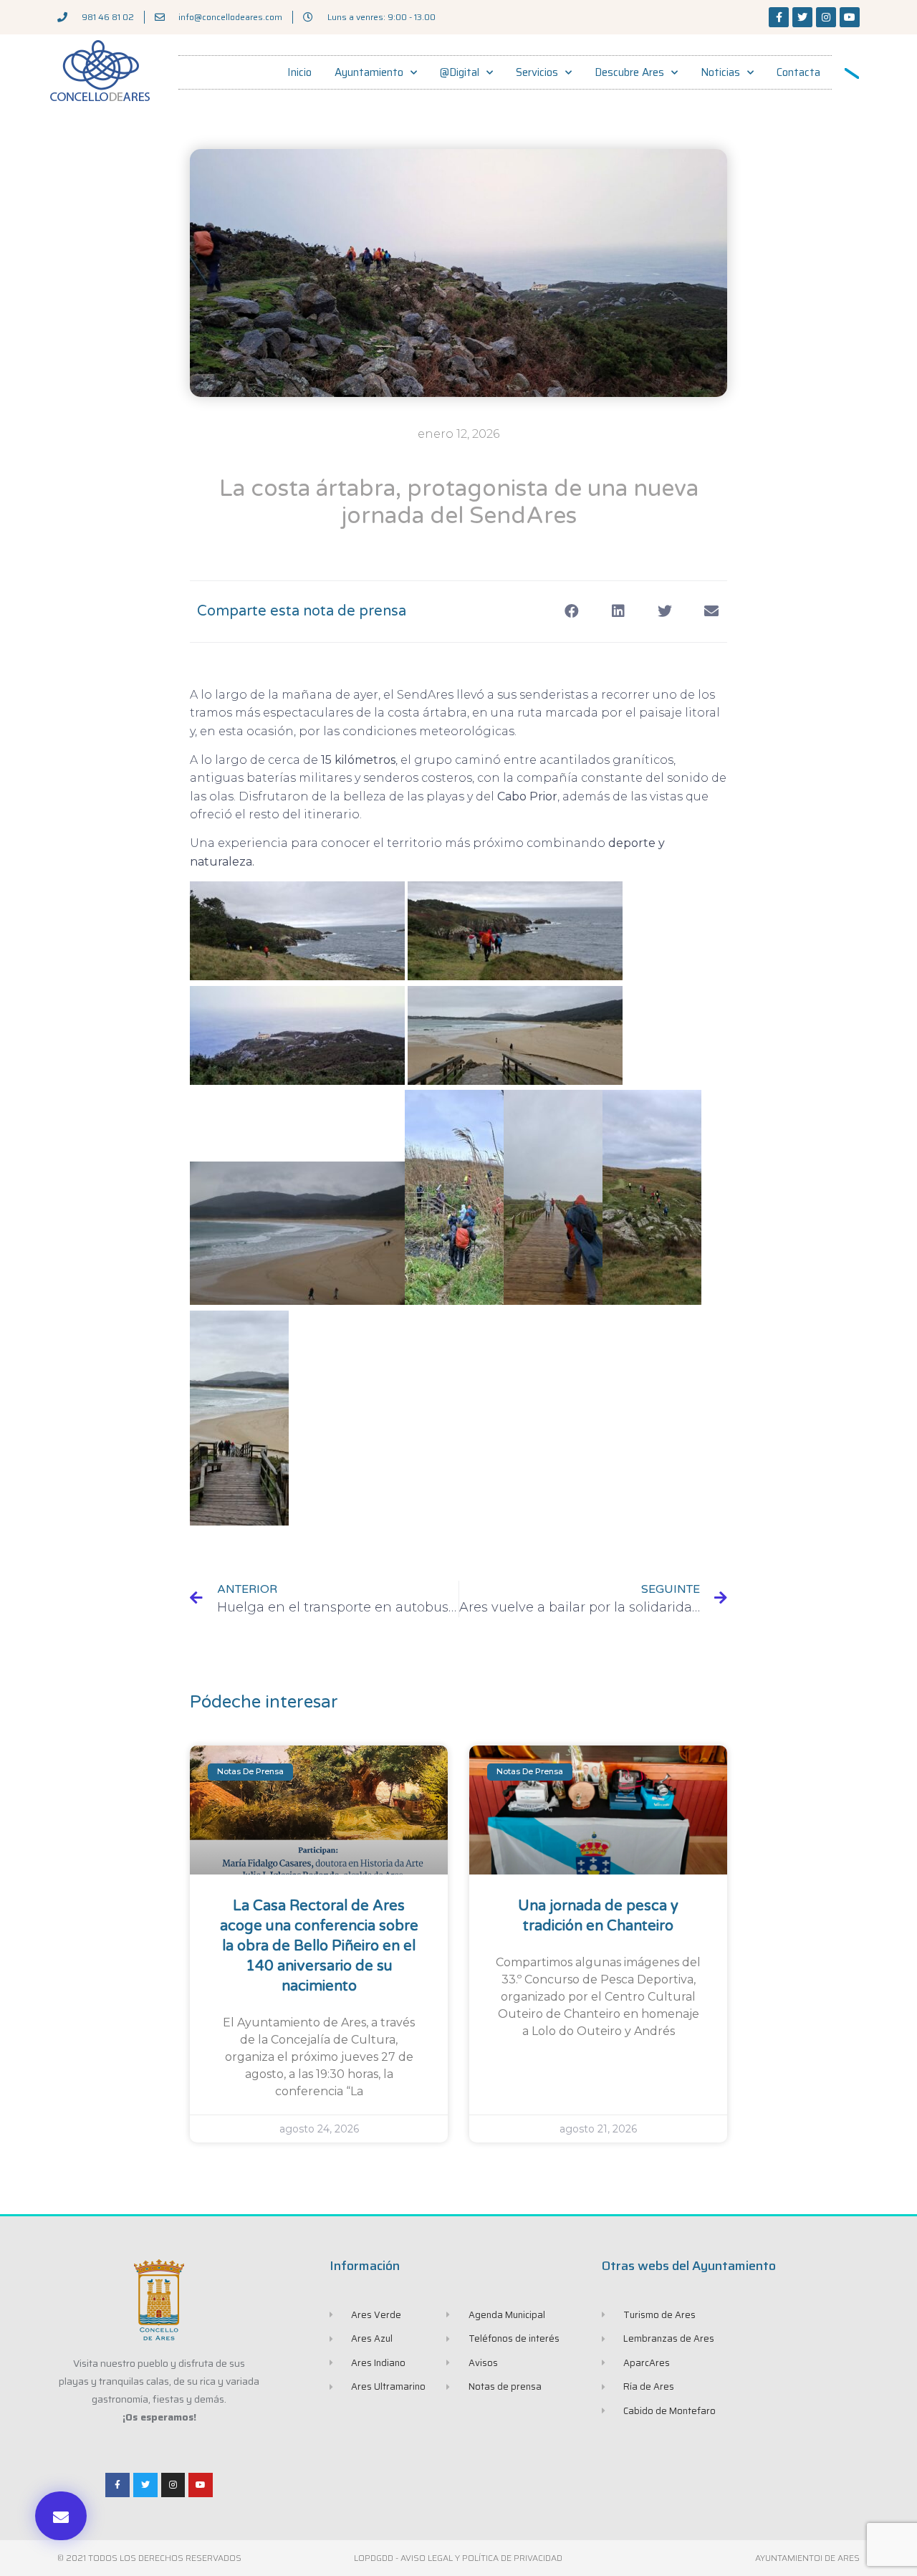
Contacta (798, 72)
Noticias (720, 72)
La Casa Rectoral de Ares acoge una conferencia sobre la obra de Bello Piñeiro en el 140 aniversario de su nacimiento (319, 1946)
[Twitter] (802, 17)
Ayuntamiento (369, 72)
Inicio (299, 72)
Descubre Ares (629, 72)
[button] (61, 2516)
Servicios (537, 72)
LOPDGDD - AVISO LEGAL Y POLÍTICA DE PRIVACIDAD (458, 2558)
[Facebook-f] (779, 17)
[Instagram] (826, 17)
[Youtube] (850, 17)
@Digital (460, 72)
